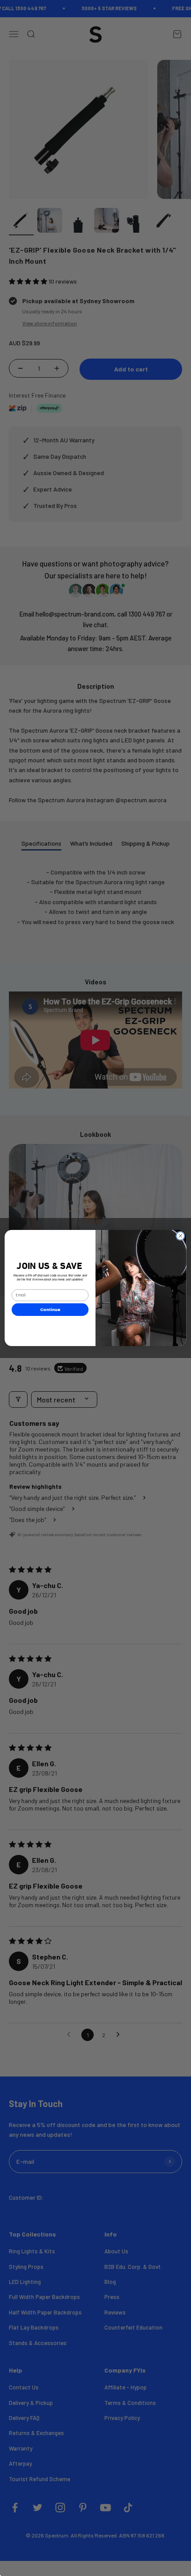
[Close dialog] (180, 1236)
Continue (50, 1309)
